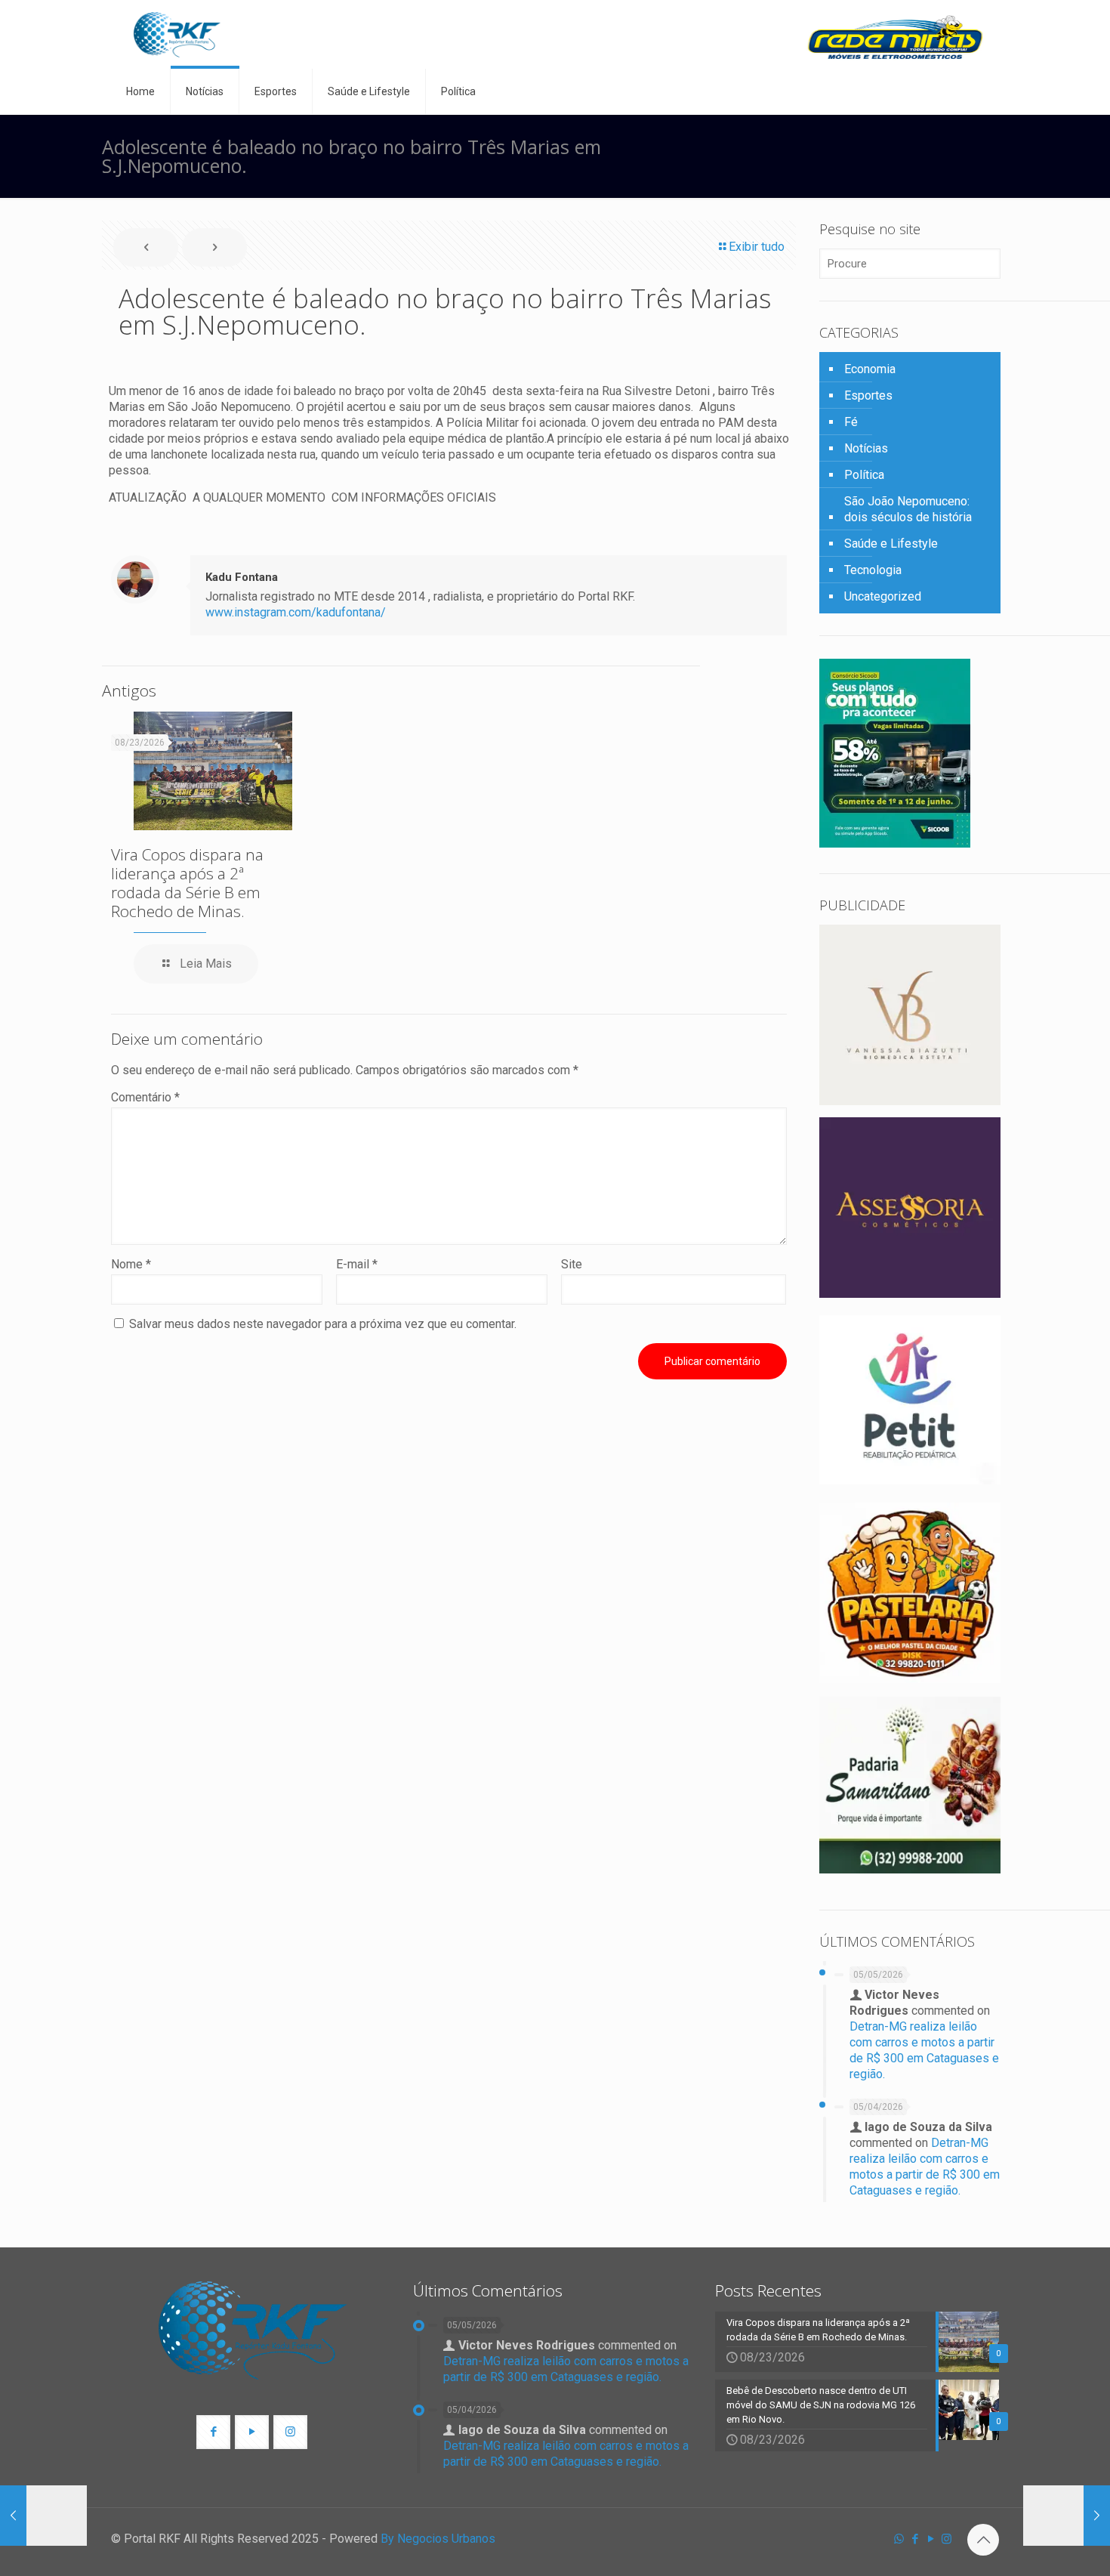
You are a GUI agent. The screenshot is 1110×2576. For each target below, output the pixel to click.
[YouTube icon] (931, 2539)
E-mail (357, 1264)
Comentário (145, 1097)
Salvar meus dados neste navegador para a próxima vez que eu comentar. (323, 1324)
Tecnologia (873, 570)
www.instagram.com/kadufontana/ (296, 612)
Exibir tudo (757, 247)
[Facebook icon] (915, 2539)
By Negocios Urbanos (438, 2539)
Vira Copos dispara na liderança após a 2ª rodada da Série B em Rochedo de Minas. (187, 883)
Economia (870, 369)
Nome (131, 1264)
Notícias (866, 448)
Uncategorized (883, 596)
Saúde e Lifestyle (891, 544)
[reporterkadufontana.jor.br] (177, 34)
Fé (851, 422)
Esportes (868, 395)
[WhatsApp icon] (899, 2539)
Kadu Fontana (242, 577)
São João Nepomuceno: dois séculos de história (908, 509)
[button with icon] (213, 2432)
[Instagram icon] (947, 2539)
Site (572, 1264)
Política (864, 475)
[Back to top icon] (983, 2540)
